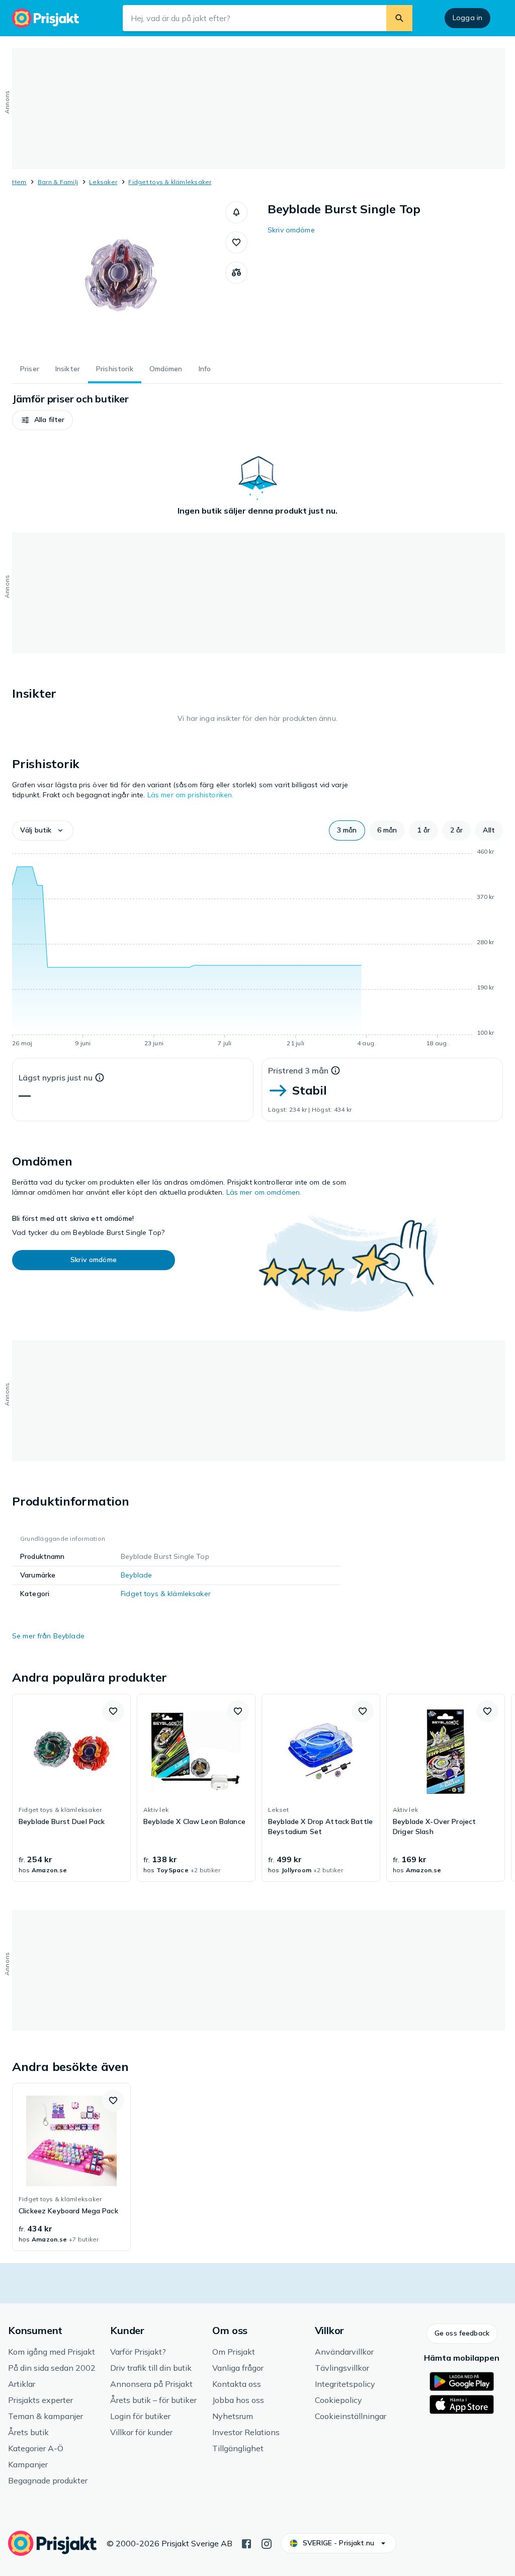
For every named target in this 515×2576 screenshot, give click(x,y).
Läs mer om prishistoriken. (191, 795)
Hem (19, 182)
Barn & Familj (58, 182)
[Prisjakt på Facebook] (246, 2543)
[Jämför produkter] (236, 273)
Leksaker (103, 182)
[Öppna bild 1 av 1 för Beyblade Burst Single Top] (119, 277)
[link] (71, 1788)
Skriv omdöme (291, 230)
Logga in (467, 18)
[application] (257, 949)
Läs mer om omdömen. (264, 1192)
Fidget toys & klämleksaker (170, 182)
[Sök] (399, 18)
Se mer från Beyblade (48, 1636)
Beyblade (136, 1575)
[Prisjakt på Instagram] (267, 2543)
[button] (236, 212)
